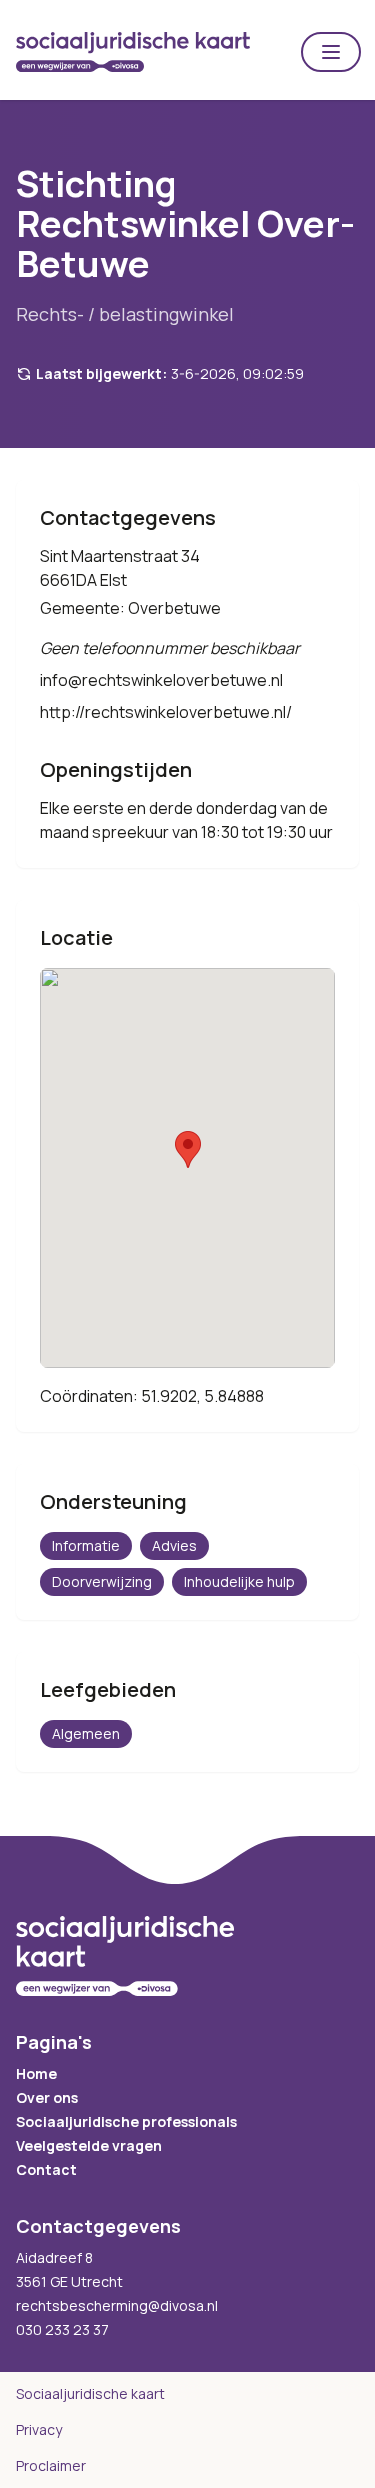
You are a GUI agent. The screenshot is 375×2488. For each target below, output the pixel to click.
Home (36, 2073)
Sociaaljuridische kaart (90, 2393)
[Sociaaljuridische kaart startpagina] (133, 52)
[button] (331, 52)
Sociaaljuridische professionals (126, 2121)
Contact (46, 2169)
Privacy (39, 2429)
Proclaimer (51, 2465)
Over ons (47, 2097)
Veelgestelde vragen (89, 2145)
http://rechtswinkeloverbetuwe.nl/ (166, 712)
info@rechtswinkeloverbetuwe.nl (161, 680)
